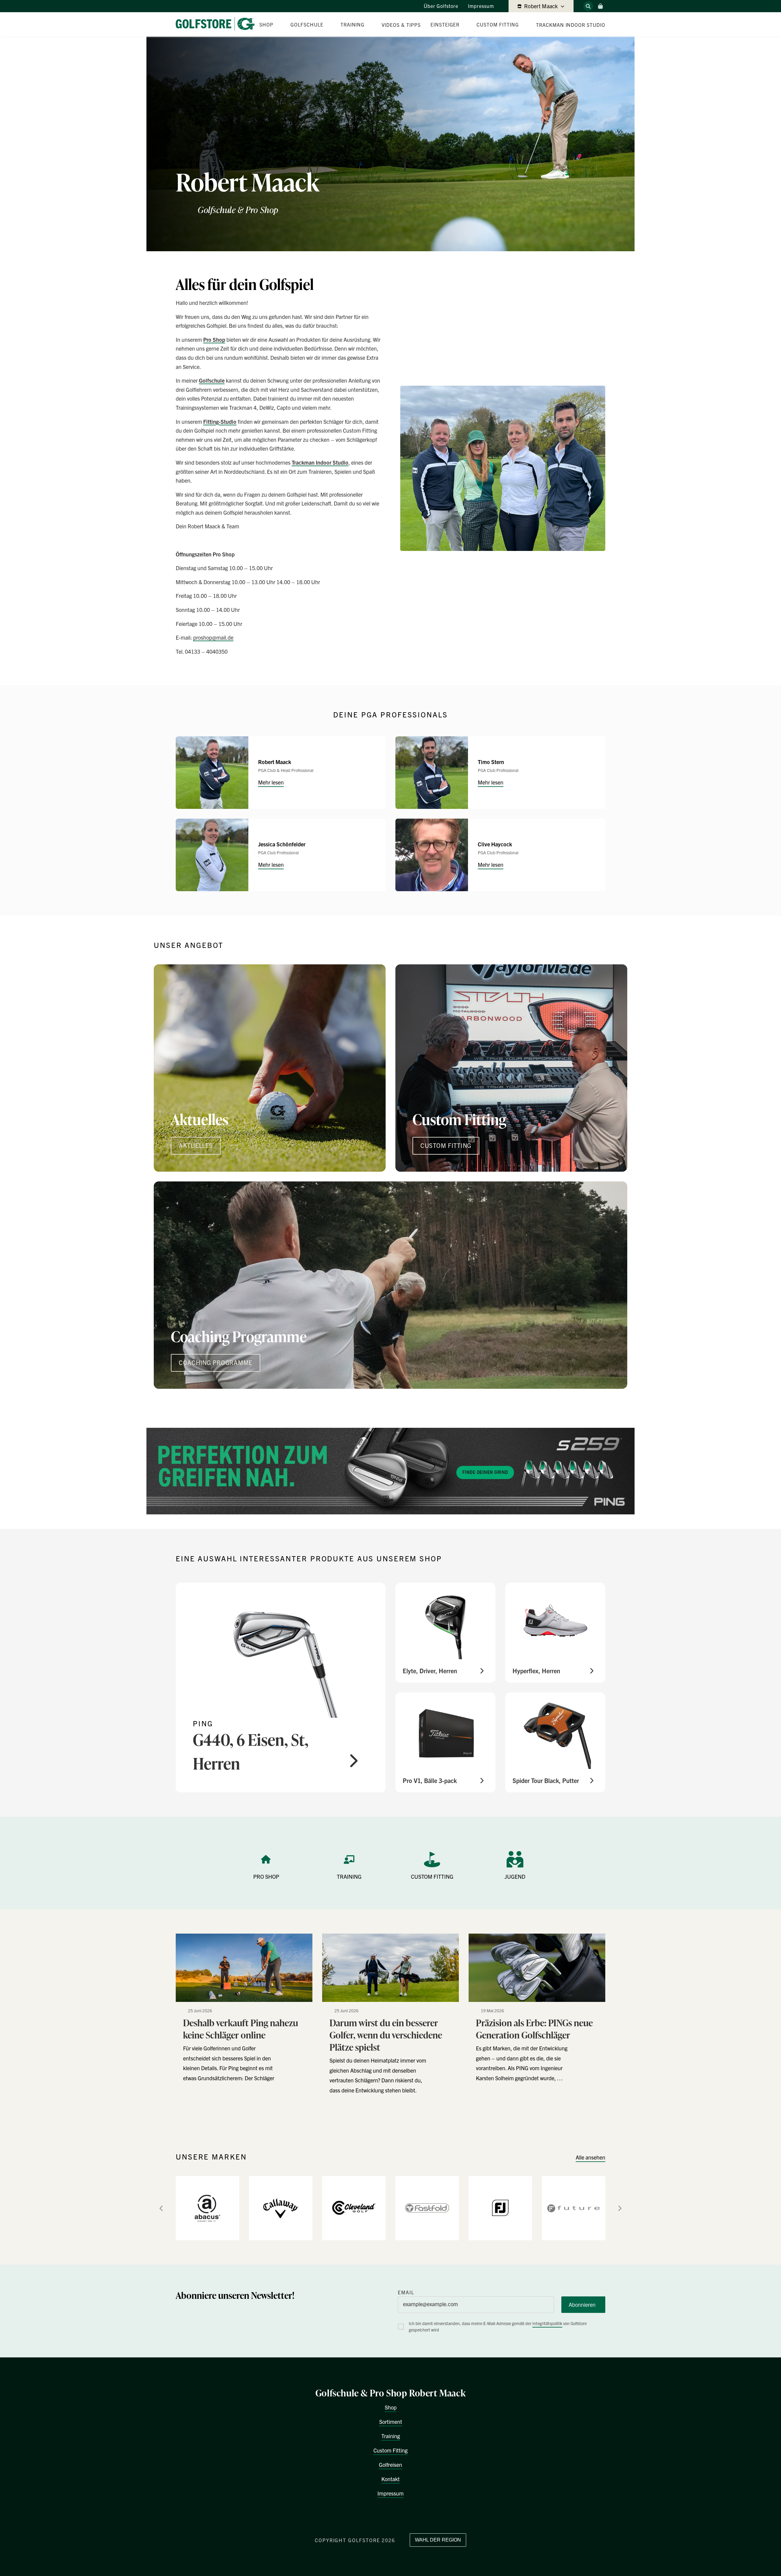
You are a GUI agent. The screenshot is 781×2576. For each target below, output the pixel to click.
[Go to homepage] (218, 24)
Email (406, 2292)
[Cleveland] (354, 2208)
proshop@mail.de (213, 637)
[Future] (574, 2208)
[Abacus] (207, 2208)
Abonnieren (582, 2304)
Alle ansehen (590, 2157)
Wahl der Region (438, 2540)
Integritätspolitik (547, 2323)
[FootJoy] (500, 2208)
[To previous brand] (161, 2208)
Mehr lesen (271, 782)
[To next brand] (620, 2208)
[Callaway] (281, 2208)
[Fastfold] (427, 2208)
